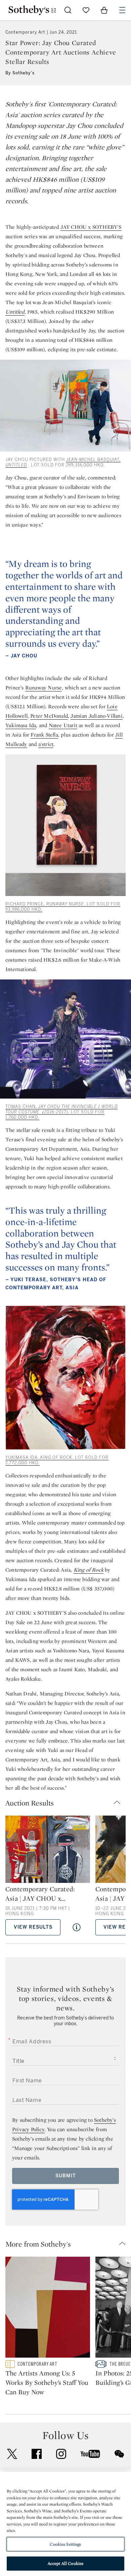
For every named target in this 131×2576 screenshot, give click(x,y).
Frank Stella (44, 735)
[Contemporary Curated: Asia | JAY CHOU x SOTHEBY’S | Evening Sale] (48, 1850)
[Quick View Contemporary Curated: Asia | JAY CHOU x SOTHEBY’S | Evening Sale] (77, 1927)
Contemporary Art (25, 32)
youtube (90, 2454)
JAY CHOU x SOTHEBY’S (91, 227)
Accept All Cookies (65, 2563)
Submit (66, 2176)
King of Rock (89, 1570)
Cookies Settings (65, 2544)
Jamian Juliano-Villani (96, 716)
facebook (37, 2454)
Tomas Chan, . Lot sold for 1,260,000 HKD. (61, 1112)
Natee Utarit (63, 725)
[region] (65, 2524)
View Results (33, 1927)
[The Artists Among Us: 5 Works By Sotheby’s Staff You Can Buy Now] (48, 2309)
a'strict (46, 744)
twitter (12, 2454)
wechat (119, 2454)
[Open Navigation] (122, 10)
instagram (61, 2454)
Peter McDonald (49, 716)
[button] (65, 1803)
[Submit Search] (68, 10)
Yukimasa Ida (21, 725)
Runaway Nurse (44, 688)
